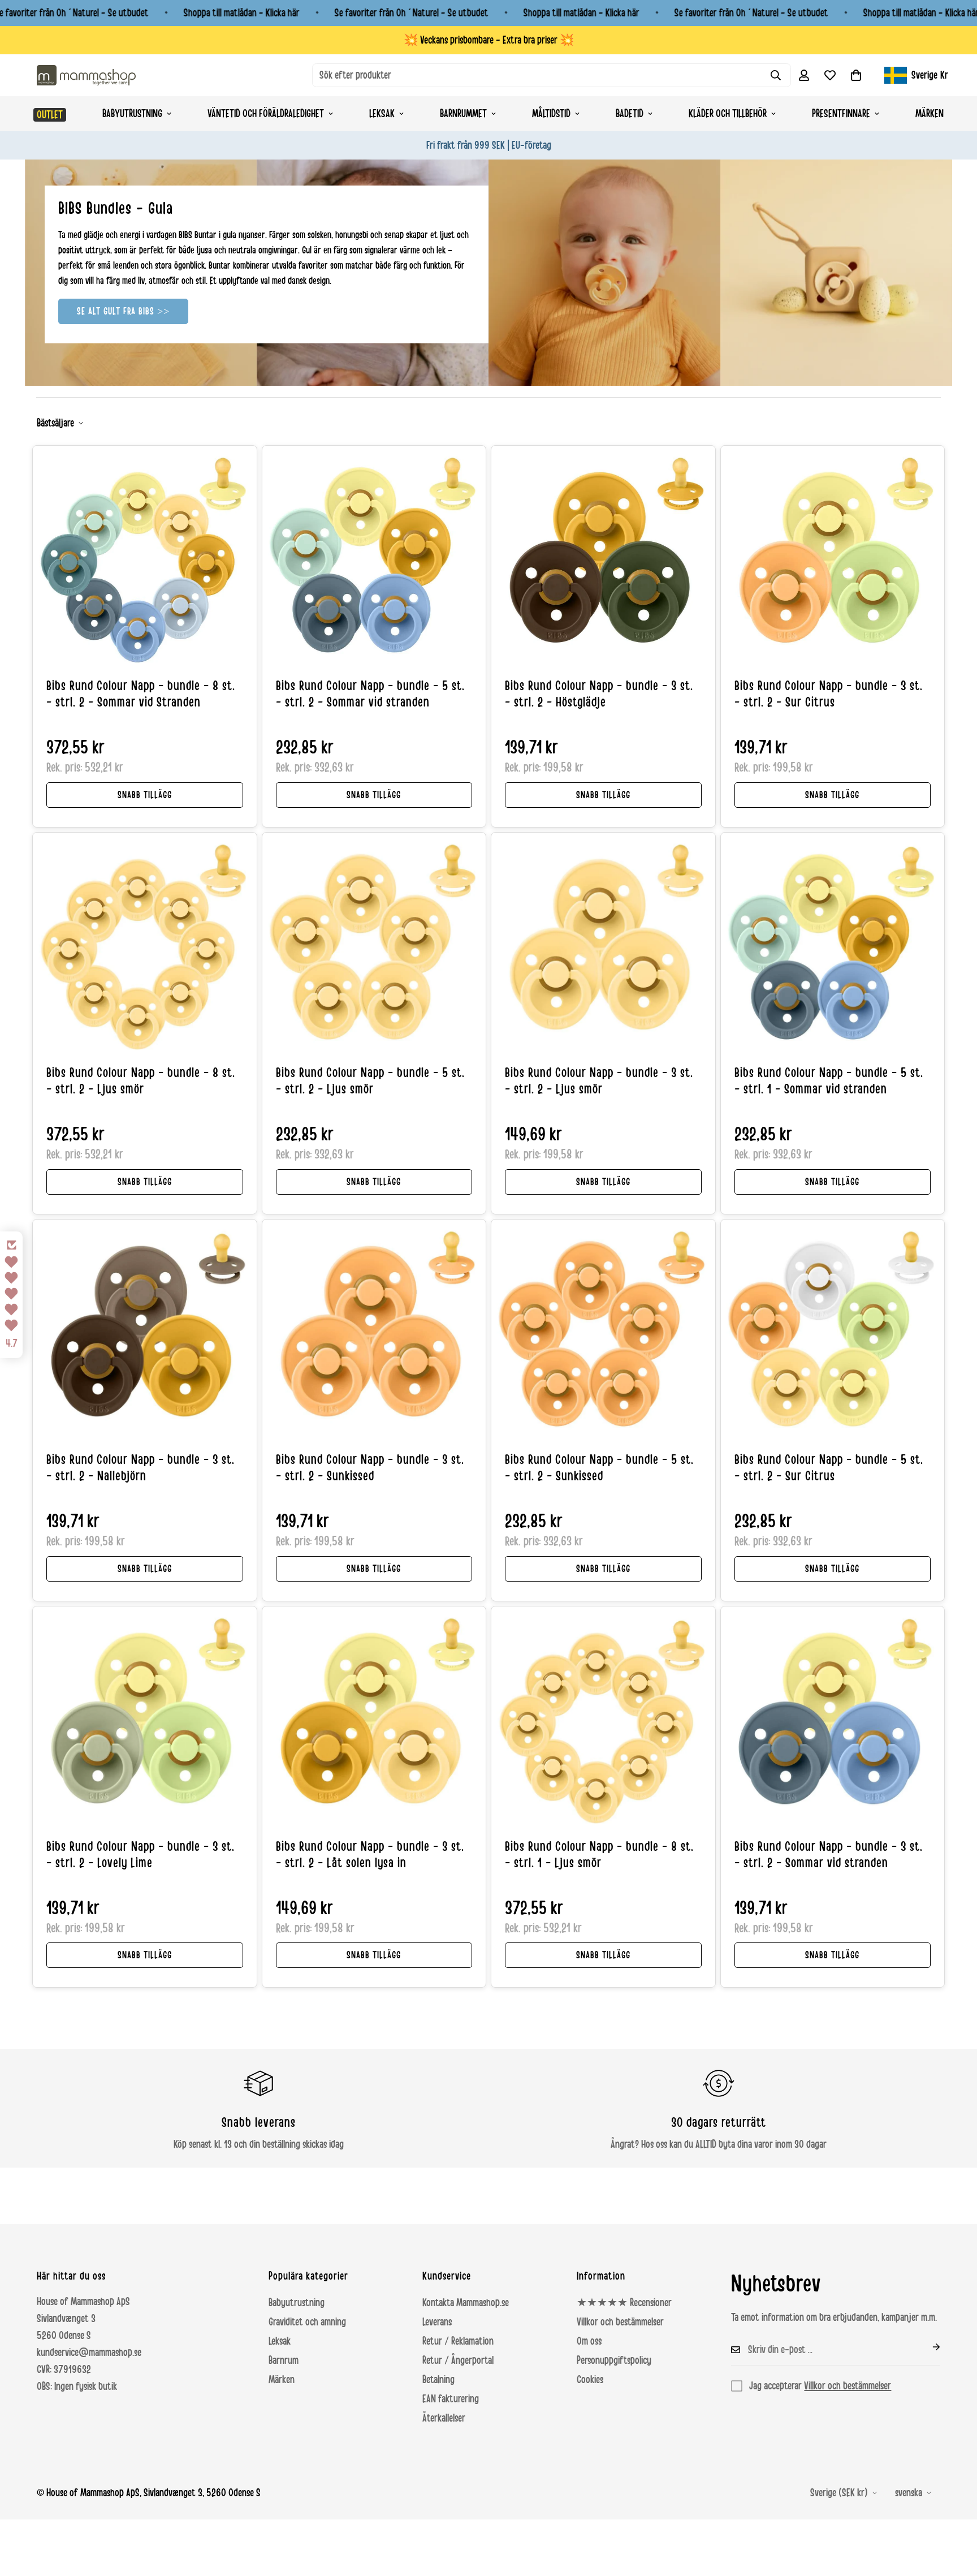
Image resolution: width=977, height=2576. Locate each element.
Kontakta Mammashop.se (466, 2303)
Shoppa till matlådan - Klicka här (242, 13)
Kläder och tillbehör (728, 114)
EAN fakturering (451, 2399)
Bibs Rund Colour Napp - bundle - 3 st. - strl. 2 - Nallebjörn (141, 1468)
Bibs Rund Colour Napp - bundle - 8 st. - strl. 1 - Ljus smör (599, 1855)
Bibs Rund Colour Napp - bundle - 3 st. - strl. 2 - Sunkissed (370, 1468)
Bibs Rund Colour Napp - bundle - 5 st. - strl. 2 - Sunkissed (599, 1468)
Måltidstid (551, 114)
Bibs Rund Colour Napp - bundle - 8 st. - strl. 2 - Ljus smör (141, 1081)
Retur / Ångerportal (458, 2360)
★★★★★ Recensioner (624, 2303)
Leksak (382, 114)
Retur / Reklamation (458, 2341)
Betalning (438, 2380)
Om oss (589, 2341)
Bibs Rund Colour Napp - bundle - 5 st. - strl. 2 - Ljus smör (370, 1081)
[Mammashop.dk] (86, 75)
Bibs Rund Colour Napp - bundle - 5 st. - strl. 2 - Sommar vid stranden (370, 694)
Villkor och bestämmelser (620, 2322)
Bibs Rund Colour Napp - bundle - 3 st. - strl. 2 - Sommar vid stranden (829, 1855)
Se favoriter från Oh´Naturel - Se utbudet (412, 13)
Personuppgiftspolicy (614, 2360)
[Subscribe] (927, 2347)
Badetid (630, 114)
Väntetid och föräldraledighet (266, 114)
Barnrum (284, 2360)
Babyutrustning (132, 114)
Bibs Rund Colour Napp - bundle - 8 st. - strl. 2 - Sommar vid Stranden (141, 694)
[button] (856, 75)
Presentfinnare (841, 114)
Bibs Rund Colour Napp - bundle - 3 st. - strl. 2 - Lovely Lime (141, 1855)
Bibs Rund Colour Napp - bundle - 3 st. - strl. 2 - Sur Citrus (829, 694)
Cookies (590, 2380)
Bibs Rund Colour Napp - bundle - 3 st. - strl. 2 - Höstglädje (599, 694)
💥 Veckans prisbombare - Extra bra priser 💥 (489, 40)
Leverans (437, 2322)
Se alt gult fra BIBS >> (123, 311)
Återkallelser (444, 2418)
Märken (930, 114)
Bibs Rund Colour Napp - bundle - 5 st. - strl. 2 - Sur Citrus (829, 1468)
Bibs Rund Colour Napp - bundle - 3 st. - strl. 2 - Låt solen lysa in (370, 1855)
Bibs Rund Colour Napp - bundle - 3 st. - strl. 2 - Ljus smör (599, 1081)
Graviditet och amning (307, 2322)
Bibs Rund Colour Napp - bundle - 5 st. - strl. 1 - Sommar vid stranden (829, 1081)
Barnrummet (463, 114)
